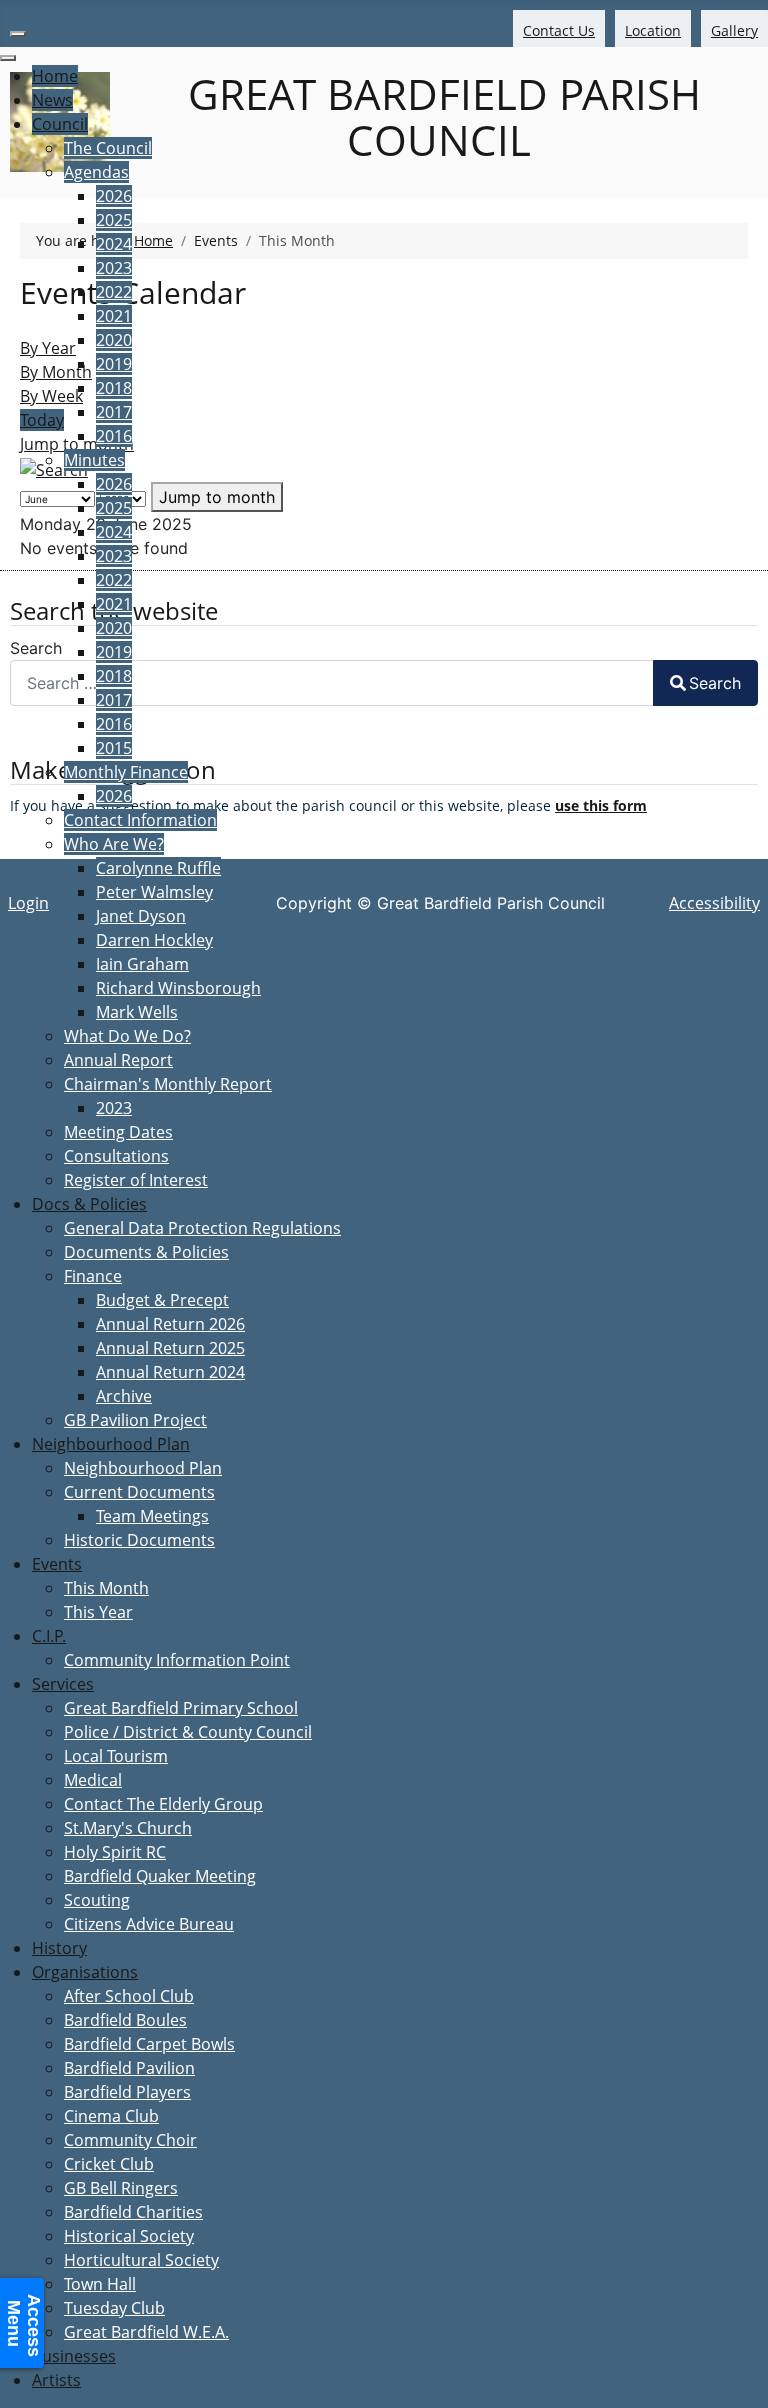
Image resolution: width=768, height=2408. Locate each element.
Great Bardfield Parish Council (439, 117)
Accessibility (714, 903)
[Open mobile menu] (18, 34)
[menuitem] (55, 76)
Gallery (734, 30)
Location (653, 30)
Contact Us (559, 30)
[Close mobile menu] (8, 58)
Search (715, 683)
